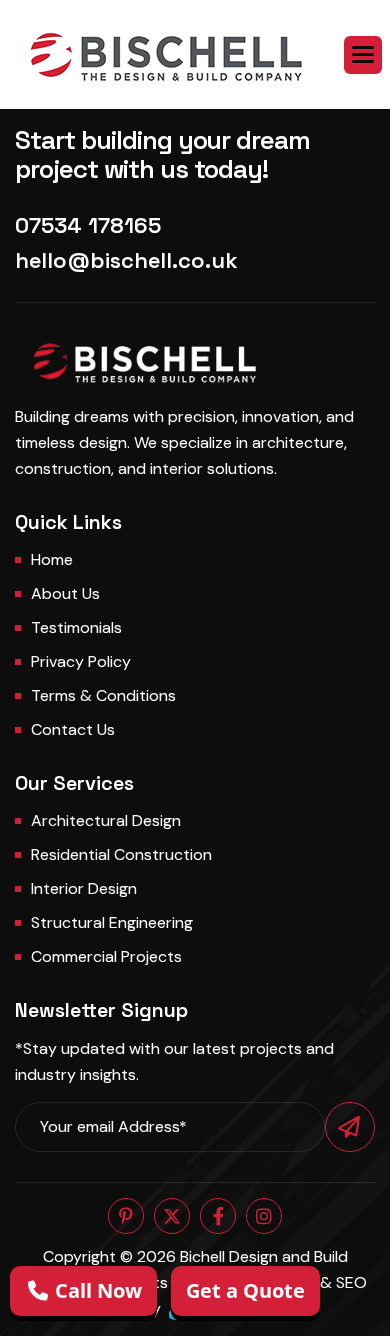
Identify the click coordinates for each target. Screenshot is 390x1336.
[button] (363, 55)
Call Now (96, 1290)
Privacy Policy (81, 661)
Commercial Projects (106, 956)
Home (52, 559)
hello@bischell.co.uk (126, 260)
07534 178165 (88, 225)
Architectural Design (106, 820)
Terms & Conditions (103, 695)
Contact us (73, 729)
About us (65, 593)
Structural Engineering (112, 922)
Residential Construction (121, 854)
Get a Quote (245, 1290)
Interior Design (84, 888)
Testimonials (76, 627)
